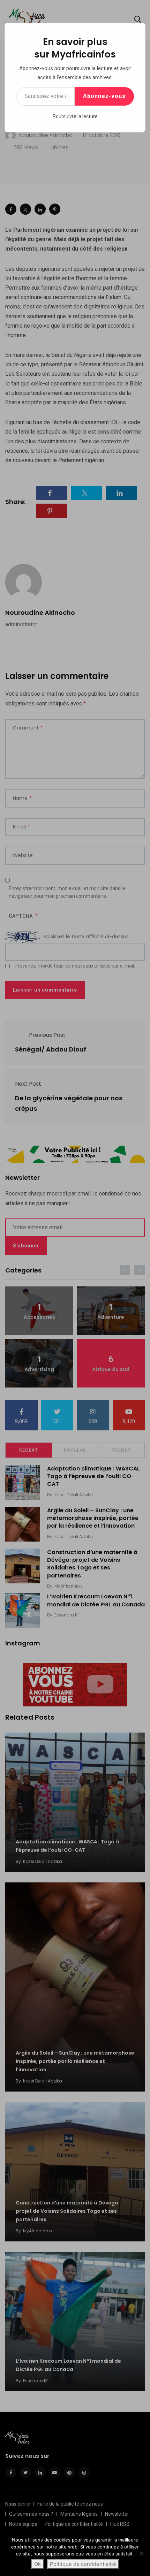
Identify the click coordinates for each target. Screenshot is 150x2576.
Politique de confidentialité (83, 2564)
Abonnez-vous (104, 96)
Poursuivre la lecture (75, 116)
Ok (37, 2564)
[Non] (141, 2553)
